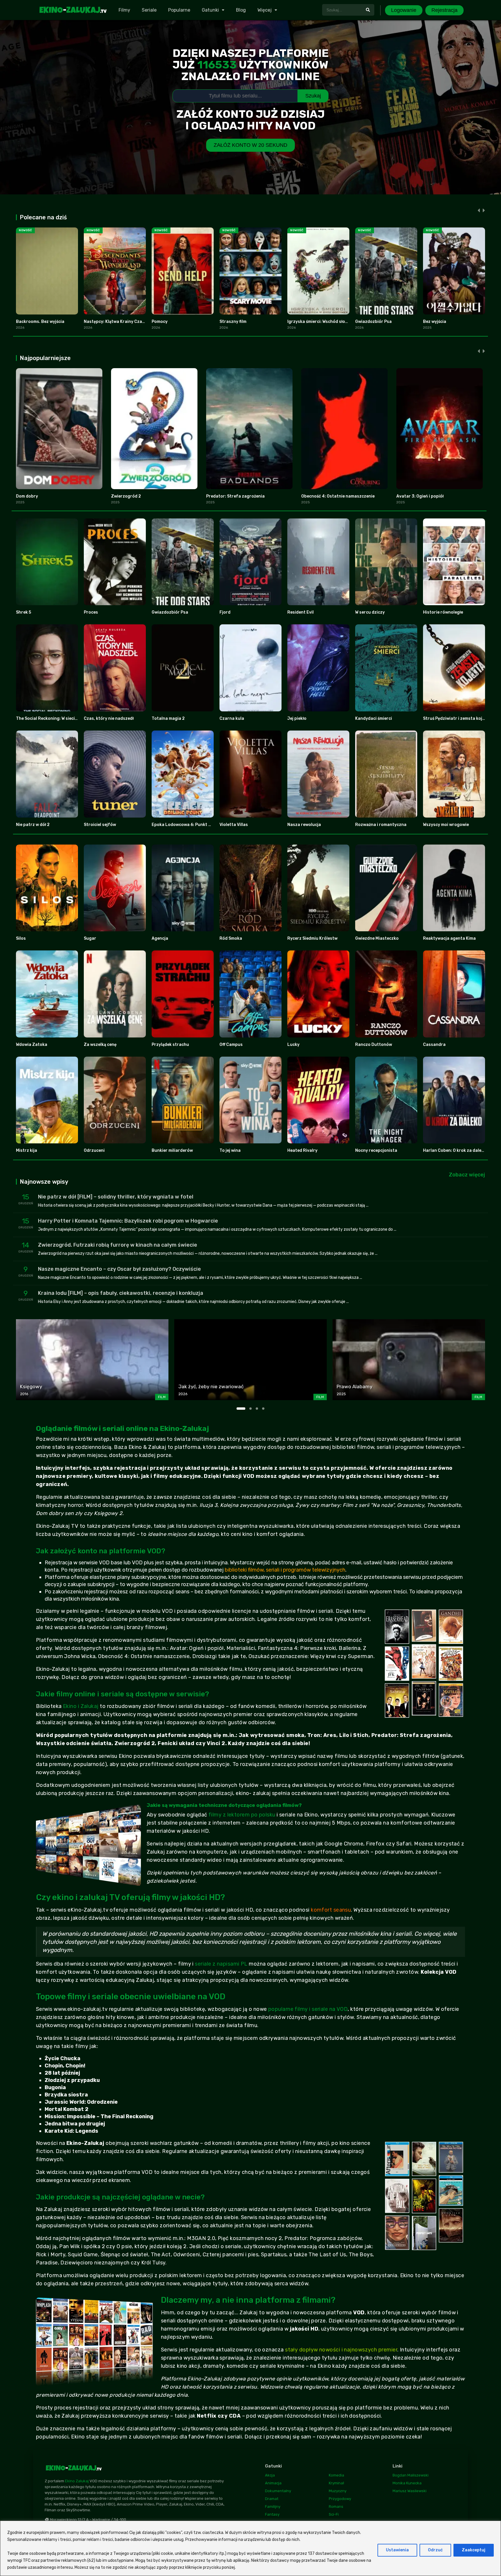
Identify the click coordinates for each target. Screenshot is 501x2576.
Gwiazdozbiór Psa (373, 322)
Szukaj (313, 96)
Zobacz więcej (467, 1175)
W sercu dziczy (370, 612)
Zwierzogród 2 (126, 496)
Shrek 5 (23, 612)
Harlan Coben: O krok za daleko (455, 1150)
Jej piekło (297, 718)
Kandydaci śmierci (374, 718)
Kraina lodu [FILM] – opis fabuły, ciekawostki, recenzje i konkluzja (121, 1293)
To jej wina (230, 1150)
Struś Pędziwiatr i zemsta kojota (456, 718)
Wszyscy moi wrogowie (446, 825)
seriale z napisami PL (221, 1964)
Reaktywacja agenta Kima (449, 938)
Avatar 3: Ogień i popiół (420, 496)
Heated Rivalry (302, 1150)
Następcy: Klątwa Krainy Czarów (117, 322)
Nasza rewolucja (304, 825)
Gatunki (210, 10)
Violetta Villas (234, 825)
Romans (336, 2507)
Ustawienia (397, 2550)
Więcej (265, 10)
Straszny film (233, 322)
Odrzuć (435, 2550)
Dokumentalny (278, 2491)
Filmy (124, 10)
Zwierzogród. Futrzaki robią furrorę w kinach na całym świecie (118, 1245)
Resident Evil (301, 612)
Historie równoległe (443, 612)
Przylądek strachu (170, 1045)
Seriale (149, 10)
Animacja (273, 2483)
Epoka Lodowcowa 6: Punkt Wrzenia (188, 825)
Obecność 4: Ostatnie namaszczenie (338, 496)
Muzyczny (338, 2491)
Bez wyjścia (435, 322)
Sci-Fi (334, 2514)
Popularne (179, 10)
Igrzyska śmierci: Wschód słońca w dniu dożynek (336, 322)
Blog (241, 10)
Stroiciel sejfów (100, 825)
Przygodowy (340, 2499)
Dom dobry (27, 496)
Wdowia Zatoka (32, 1045)
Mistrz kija (27, 1150)
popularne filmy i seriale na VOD (308, 2009)
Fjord (225, 612)
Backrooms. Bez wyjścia (40, 322)
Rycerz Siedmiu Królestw (312, 938)
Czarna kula (232, 718)
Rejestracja (444, 10)
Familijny (273, 2507)
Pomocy (160, 322)
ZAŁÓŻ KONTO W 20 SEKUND (251, 145)
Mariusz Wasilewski (410, 2491)
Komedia (336, 2475)
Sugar (90, 938)
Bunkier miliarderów (172, 1150)
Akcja (270, 2475)
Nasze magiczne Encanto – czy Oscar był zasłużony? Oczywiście (119, 1269)
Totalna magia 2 (168, 718)
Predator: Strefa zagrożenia (235, 496)
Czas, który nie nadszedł (109, 718)
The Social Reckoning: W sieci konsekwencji (59, 718)
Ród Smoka (231, 938)
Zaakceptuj (474, 2550)
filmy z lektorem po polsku (242, 1815)
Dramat (272, 2499)
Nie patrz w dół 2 (33, 825)
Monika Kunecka (407, 2483)
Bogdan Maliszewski (411, 2475)
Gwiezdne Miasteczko (377, 938)
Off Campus (231, 1045)
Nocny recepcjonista (376, 1150)
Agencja (160, 938)
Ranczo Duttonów (374, 1045)
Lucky (293, 1045)
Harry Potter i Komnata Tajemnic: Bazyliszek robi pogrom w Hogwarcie (128, 1221)
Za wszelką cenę (100, 1045)
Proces (91, 612)
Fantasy (272, 2514)
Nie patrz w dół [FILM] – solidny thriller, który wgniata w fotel (116, 1197)
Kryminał (336, 2483)
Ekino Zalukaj (77, 2481)
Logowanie (404, 10)
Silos (21, 938)
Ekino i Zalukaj (81, 1706)
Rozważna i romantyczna (381, 825)
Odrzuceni (94, 1150)
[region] (251, 2548)
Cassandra (434, 1045)
